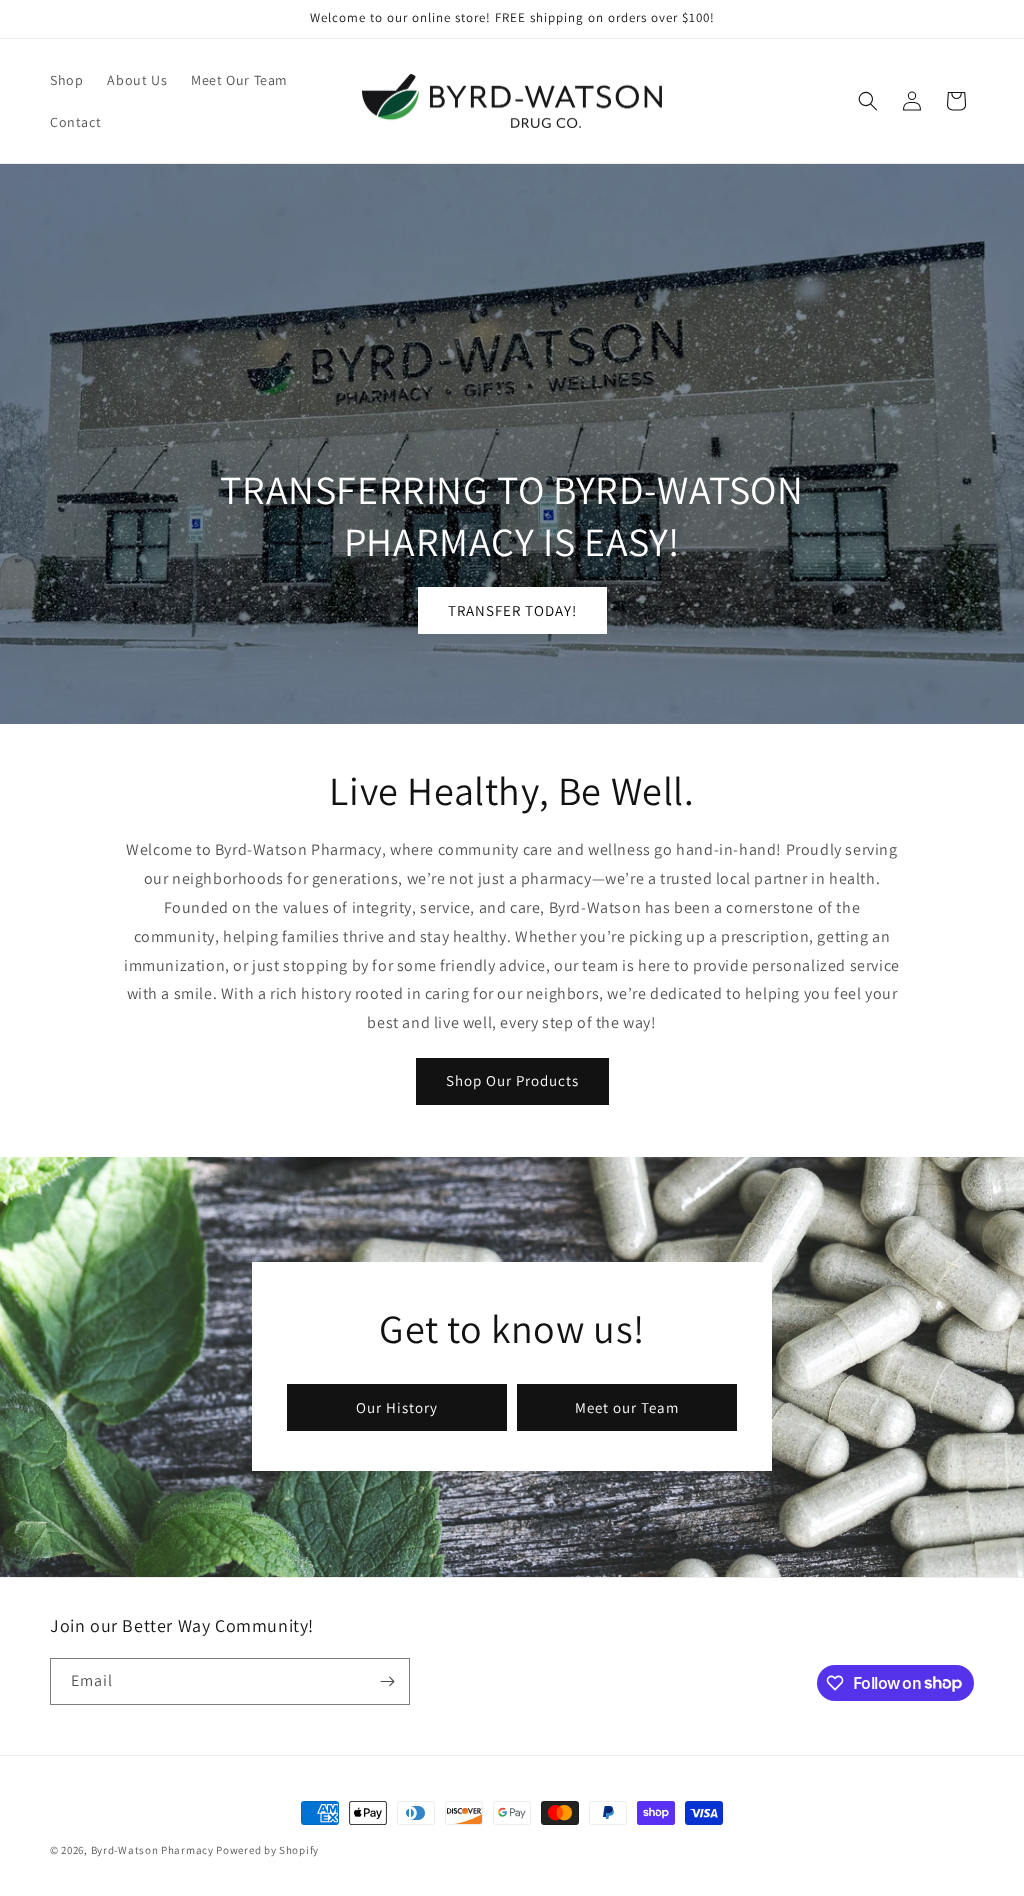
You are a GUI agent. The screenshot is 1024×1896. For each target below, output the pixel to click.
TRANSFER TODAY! (512, 610)
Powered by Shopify (267, 1850)
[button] (868, 101)
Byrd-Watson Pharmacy (152, 1850)
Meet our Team (627, 1407)
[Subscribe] (387, 1681)
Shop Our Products (512, 1080)
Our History (397, 1407)
